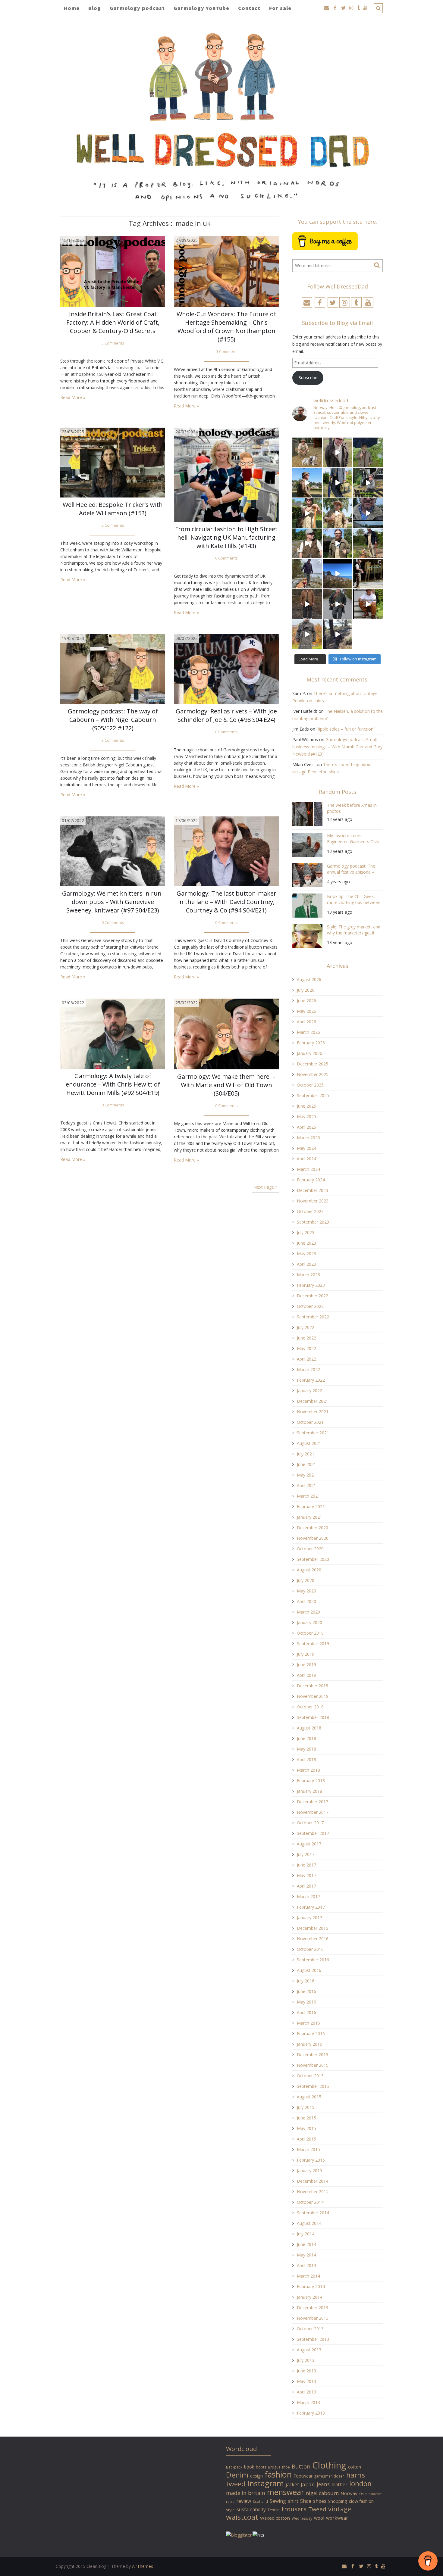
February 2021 (311, 1506)
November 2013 (313, 2318)
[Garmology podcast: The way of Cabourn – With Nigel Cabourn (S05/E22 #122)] (113, 669)
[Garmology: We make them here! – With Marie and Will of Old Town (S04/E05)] (226, 1034)
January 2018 (309, 1791)
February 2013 (311, 2413)
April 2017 (306, 1886)
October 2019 (310, 1633)
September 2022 (313, 1317)
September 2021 (313, 1433)
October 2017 (310, 1823)
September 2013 (313, 2339)
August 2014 (309, 2223)
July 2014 (306, 2234)
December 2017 (313, 1802)
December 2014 (313, 2181)
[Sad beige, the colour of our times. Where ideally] (307, 513)
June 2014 (306, 2244)
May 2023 (306, 1254)
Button (301, 2466)
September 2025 (313, 1095)
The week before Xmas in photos (352, 808)
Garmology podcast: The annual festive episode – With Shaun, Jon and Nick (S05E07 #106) (351, 870)
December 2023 (313, 1190)
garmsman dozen (329, 2476)
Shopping (338, 2501)
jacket (292, 2484)
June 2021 (306, 1464)
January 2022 (309, 1391)
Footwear (303, 2476)
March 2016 (308, 2023)
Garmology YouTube (201, 8)
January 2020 (309, 1622)
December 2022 (313, 1296)
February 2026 (311, 1043)
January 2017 (309, 1918)
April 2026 (306, 1022)
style (230, 2510)
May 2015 (306, 2128)
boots (261, 2467)
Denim (237, 2475)
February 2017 (311, 1907)
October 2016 (310, 1949)
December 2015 (313, 2055)
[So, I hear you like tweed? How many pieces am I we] (307, 634)
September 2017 (313, 1833)
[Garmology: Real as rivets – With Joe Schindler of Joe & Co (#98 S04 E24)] (226, 669)
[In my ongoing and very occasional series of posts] (368, 574)
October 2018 (310, 1707)
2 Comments (113, 525)
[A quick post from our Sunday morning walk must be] (368, 543)
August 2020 (309, 1570)
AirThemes (143, 2566)
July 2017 (306, 1854)
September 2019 (313, 1644)
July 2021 (306, 1454)
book (249, 2467)
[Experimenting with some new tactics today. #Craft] (307, 604)
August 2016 (309, 1970)
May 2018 (306, 1749)
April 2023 (306, 1264)
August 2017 (309, 1844)
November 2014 (313, 2192)
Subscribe (308, 377)
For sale (280, 8)
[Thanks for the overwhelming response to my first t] (338, 604)
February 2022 (311, 1380)
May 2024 (306, 1148)
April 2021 (306, 1485)
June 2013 (306, 2371)
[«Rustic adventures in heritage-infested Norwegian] (368, 483)
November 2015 (313, 2065)
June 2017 (306, 1865)
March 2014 (308, 2276)
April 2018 (306, 1759)
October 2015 (310, 2076)
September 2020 (313, 1559)
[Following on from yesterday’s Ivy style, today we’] (307, 483)
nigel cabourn (322, 2493)
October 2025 (310, 1085)
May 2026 (306, 1011)
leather (339, 2484)
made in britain (246, 2493)
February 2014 (311, 2286)
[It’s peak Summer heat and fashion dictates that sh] (338, 513)
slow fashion (361, 2501)
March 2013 (308, 2402)
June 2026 (306, 1001)
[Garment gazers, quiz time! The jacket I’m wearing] (338, 543)
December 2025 (313, 1064)
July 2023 (306, 1232)
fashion (278, 2474)
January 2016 (309, 2044)
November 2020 (313, 1538)
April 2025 (306, 1127)
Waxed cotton (275, 2518)
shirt (293, 2501)
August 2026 (309, 979)
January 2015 (309, 2171)
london (360, 2484)
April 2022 (306, 1359)
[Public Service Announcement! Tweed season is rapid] (307, 543)
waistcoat (242, 2517)
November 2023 (313, 1201)
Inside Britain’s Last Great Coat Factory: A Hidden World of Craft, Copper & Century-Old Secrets (113, 322)
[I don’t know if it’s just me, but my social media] (338, 452)
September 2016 (313, 1960)
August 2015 (309, 2097)
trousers (294, 2509)
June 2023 (306, 1243)
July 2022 (306, 1327)
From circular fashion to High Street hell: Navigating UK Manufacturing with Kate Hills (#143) (226, 537)
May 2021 (306, 1475)
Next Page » (265, 1187)
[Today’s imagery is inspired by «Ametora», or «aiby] (338, 483)
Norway (349, 2493)
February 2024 (311, 1180)
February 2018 (311, 1781)
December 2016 (313, 1928)
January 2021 (309, 1517)
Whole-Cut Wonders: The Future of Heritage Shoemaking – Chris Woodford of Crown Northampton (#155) (226, 327)
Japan (308, 2484)
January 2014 (309, 2297)
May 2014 (306, 2255)
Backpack (234, 2467)
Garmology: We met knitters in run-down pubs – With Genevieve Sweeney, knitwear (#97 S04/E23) (113, 902)
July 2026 (306, 990)
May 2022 (306, 1348)
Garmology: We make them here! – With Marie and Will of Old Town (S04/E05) (226, 1085)
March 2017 (308, 1896)
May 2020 (306, 1591)
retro (230, 2502)
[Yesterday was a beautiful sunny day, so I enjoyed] (338, 634)
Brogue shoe (279, 2467)
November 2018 (313, 1696)
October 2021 (310, 1422)
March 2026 (308, 1032)
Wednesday (302, 2518)
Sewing (278, 2501)
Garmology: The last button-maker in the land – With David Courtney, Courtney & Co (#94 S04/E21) (226, 902)
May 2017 (306, 1875)
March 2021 (308, 1496)
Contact (249, 8)
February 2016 (311, 2033)
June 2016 (306, 1991)
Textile (274, 2510)
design (256, 2476)
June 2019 (306, 1665)
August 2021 (309, 1443)
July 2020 (306, 1580)
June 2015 (306, 2118)
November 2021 (313, 1412)
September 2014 (313, 2213)
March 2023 (308, 1275)
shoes (320, 2501)
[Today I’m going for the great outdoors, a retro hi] (338, 574)
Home (72, 8)
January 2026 (309, 1053)
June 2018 (306, 1738)
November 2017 (313, 1812)
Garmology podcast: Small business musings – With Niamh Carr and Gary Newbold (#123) (337, 747)
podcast (375, 2494)
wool (319, 2518)
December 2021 (313, 1401)
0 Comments (226, 558)
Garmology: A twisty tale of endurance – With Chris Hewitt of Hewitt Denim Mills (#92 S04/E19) (113, 1084)
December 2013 (313, 2308)
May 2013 (306, 2381)
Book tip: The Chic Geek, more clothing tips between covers (354, 900)
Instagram (266, 2483)
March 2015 (308, 2149)
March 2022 (308, 1369)
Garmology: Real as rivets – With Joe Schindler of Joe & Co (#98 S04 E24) (226, 715)
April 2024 (306, 1159)
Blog (95, 8)
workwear (337, 2518)
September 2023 (313, 1222)
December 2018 (313, 1686)
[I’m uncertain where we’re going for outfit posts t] (368, 452)
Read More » (73, 397)
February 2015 (311, 2160)
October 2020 (310, 1549)
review (244, 2501)
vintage (340, 2509)
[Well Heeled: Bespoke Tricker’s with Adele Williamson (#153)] (113, 462)
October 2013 (310, 2329)
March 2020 (308, 1612)
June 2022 (306, 1338)
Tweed (317, 2509)
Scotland (260, 2501)
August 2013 (309, 2350)
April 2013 (306, 2392)
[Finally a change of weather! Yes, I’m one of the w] (368, 513)
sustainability (251, 2509)
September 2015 (313, 2086)
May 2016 (306, 2002)
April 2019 (306, 1675)
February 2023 (311, 1285)
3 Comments (113, 343)
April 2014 (306, 2265)
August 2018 (309, 1728)
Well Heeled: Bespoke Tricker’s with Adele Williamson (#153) (113, 509)
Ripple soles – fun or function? (346, 729)
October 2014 (310, 2202)
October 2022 (310, 1306)
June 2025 (306, 1106)
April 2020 (306, 1601)
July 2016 (306, 1981)
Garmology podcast (137, 8)
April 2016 (306, 2012)
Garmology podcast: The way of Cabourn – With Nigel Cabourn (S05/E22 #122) (113, 720)
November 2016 (313, 1939)
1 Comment (226, 352)
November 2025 (313, 1074)
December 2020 (313, 1528)
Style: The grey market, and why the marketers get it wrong (354, 931)
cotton (355, 2467)
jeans (323, 2484)
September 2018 (313, 1717)
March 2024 (308, 1169)
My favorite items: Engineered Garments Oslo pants (353, 839)
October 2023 (310, 1211)
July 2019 (306, 1654)
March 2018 (308, 1770)
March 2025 (308, 1138)
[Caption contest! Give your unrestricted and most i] (307, 452)
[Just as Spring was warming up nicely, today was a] (307, 574)
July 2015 (306, 2107)
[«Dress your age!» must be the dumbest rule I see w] (368, 604)
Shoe (306, 2501)
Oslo (363, 2494)
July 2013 (306, 2360)
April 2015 (306, 2139)
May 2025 (306, 1116)
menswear (286, 2492)
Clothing (329, 2465)
